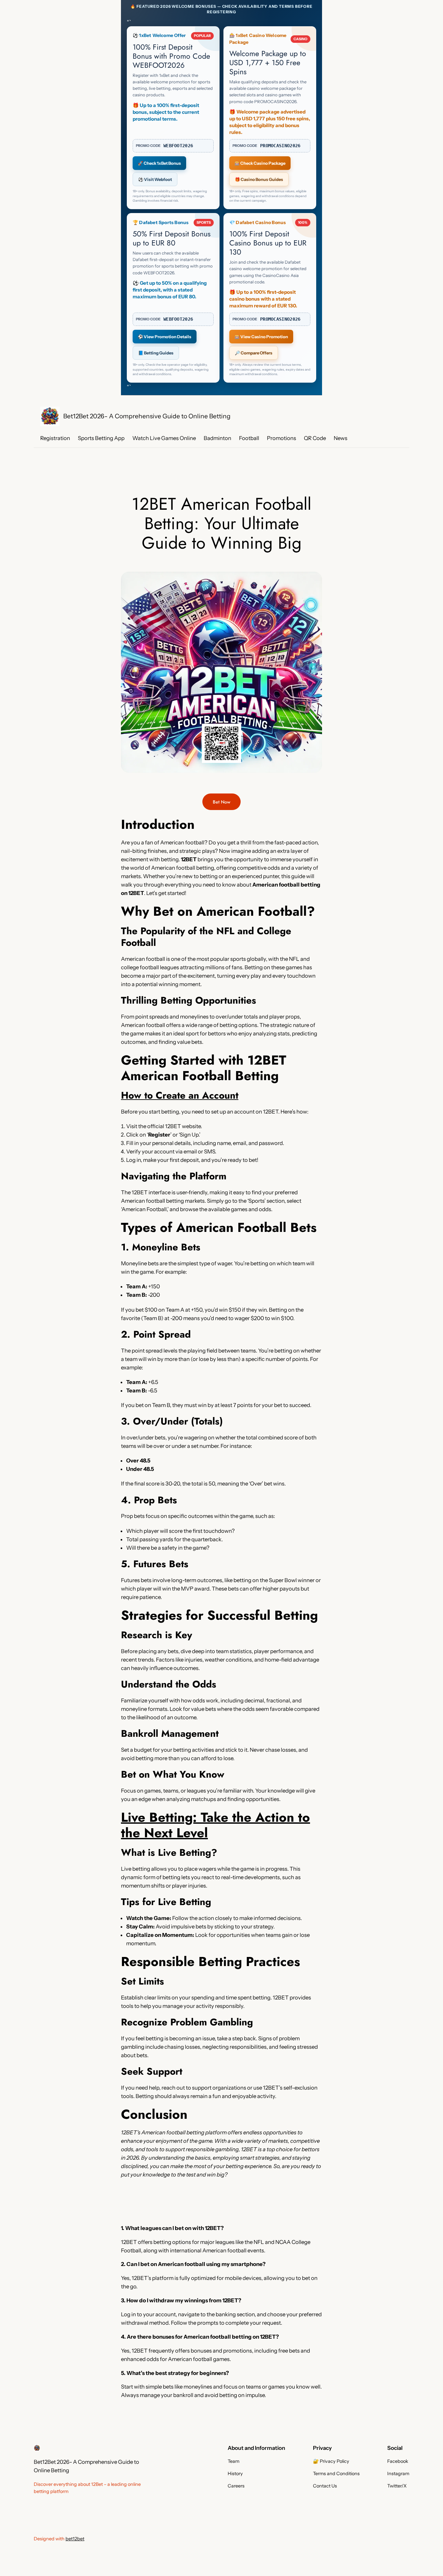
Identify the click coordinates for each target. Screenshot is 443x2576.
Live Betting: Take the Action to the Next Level (216, 1825)
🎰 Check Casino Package (260, 163)
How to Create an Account (180, 1095)
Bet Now (221, 802)
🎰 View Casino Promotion (261, 337)
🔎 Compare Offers (254, 353)
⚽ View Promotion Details (165, 337)
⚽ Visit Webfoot (155, 179)
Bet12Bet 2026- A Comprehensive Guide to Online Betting (147, 416)
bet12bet (75, 2539)
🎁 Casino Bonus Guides (259, 179)
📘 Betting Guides (156, 353)
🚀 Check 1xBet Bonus (159, 163)
